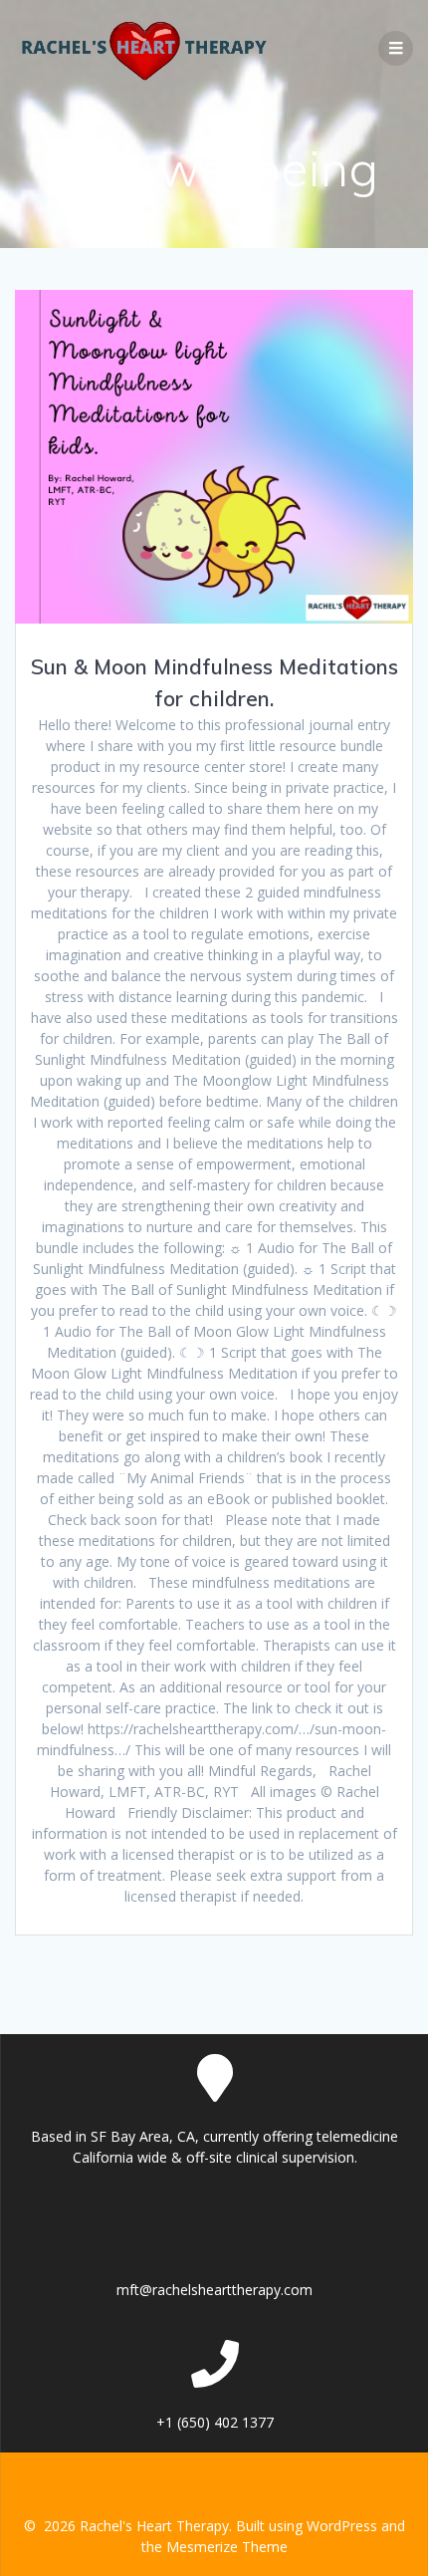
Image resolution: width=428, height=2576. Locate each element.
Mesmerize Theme (227, 2547)
